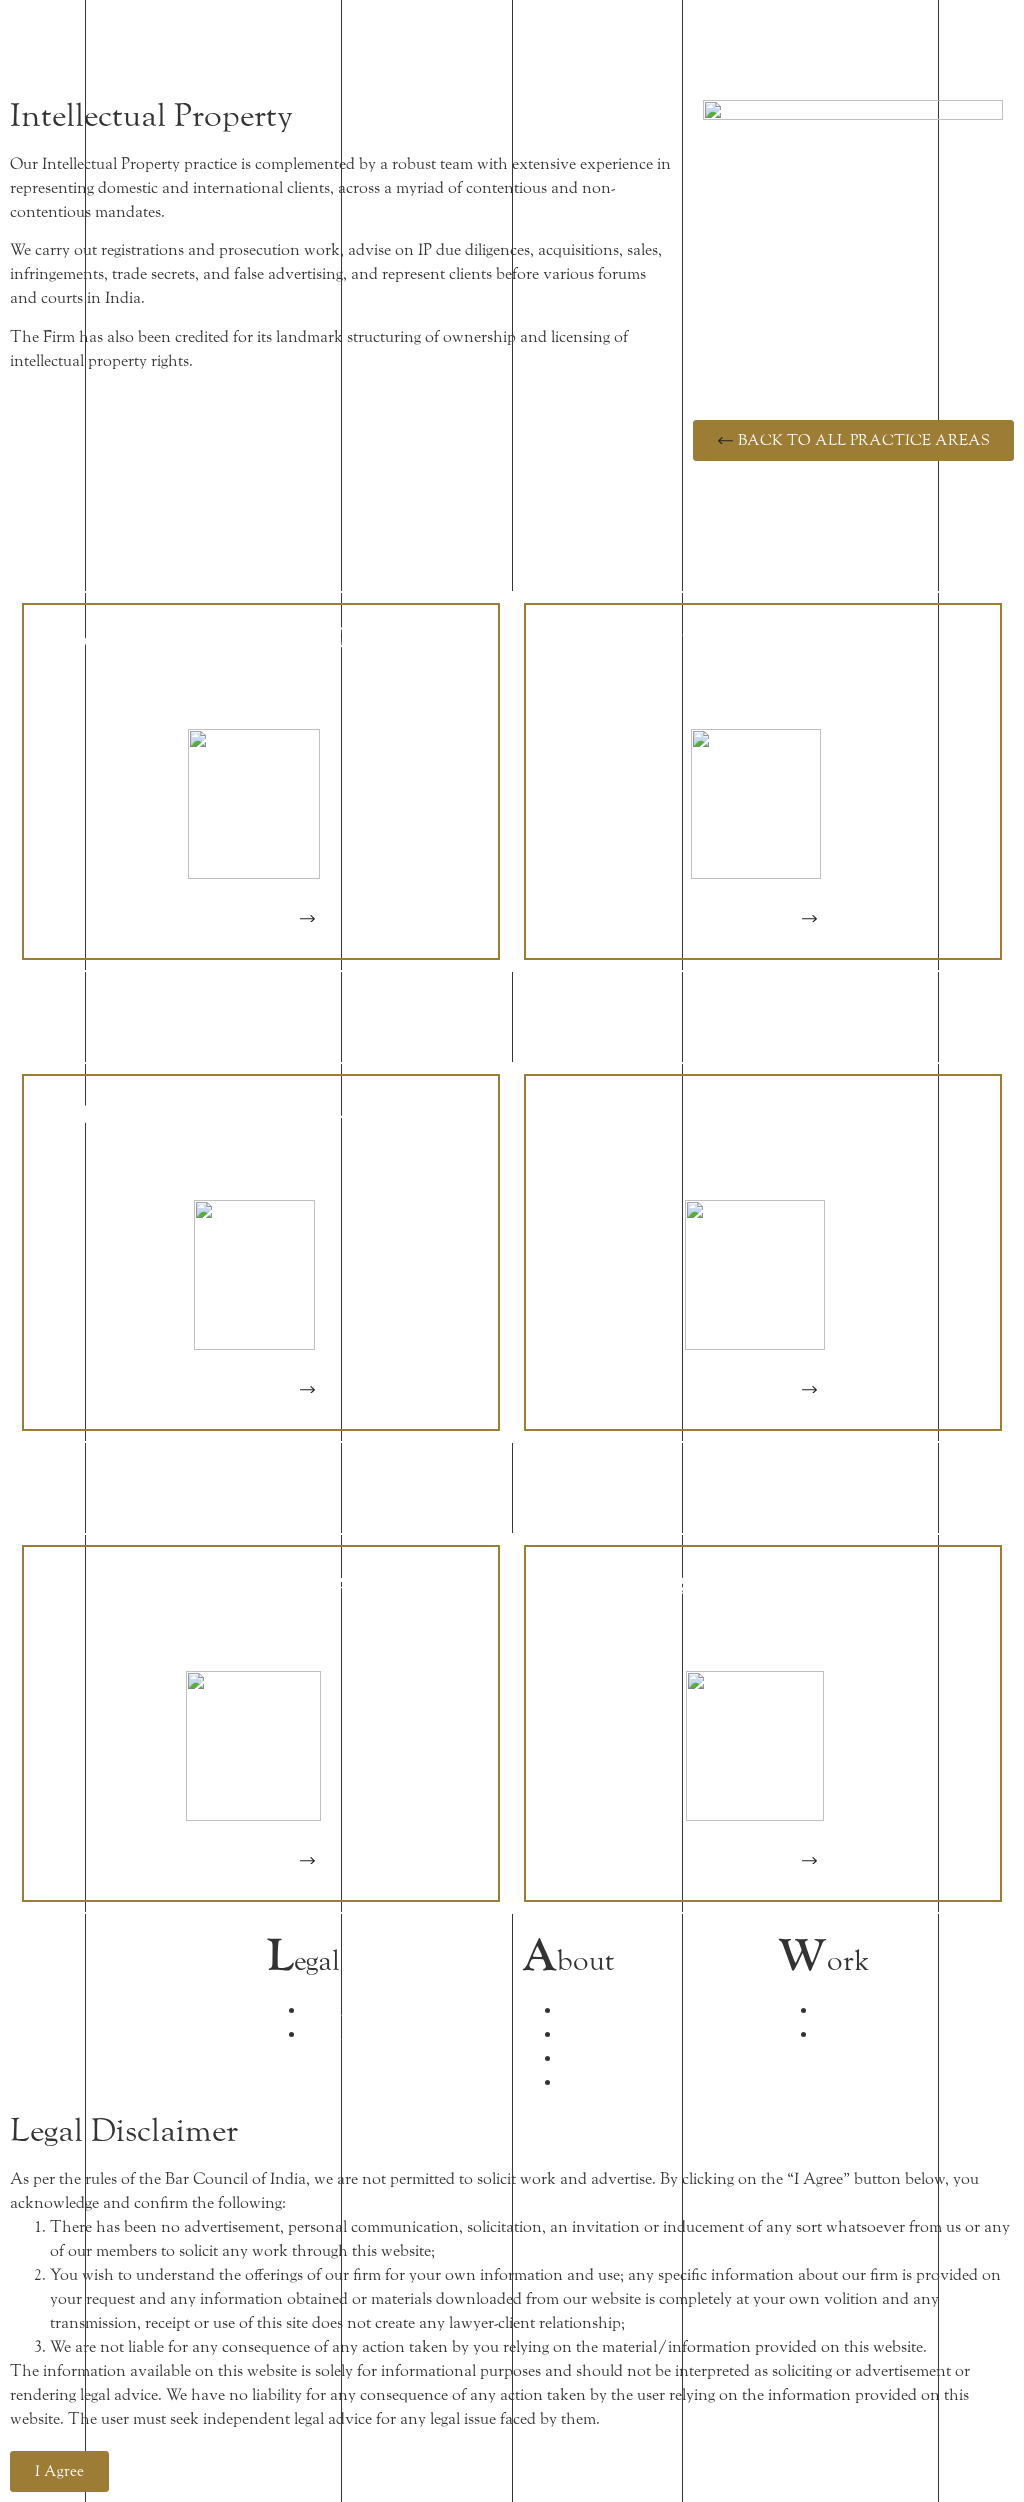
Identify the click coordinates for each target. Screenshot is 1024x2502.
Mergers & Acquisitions (763, 1580)
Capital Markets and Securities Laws (261, 1109)
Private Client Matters (763, 638)
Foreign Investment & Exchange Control (261, 652)
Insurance (763, 1109)
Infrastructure (261, 1580)
